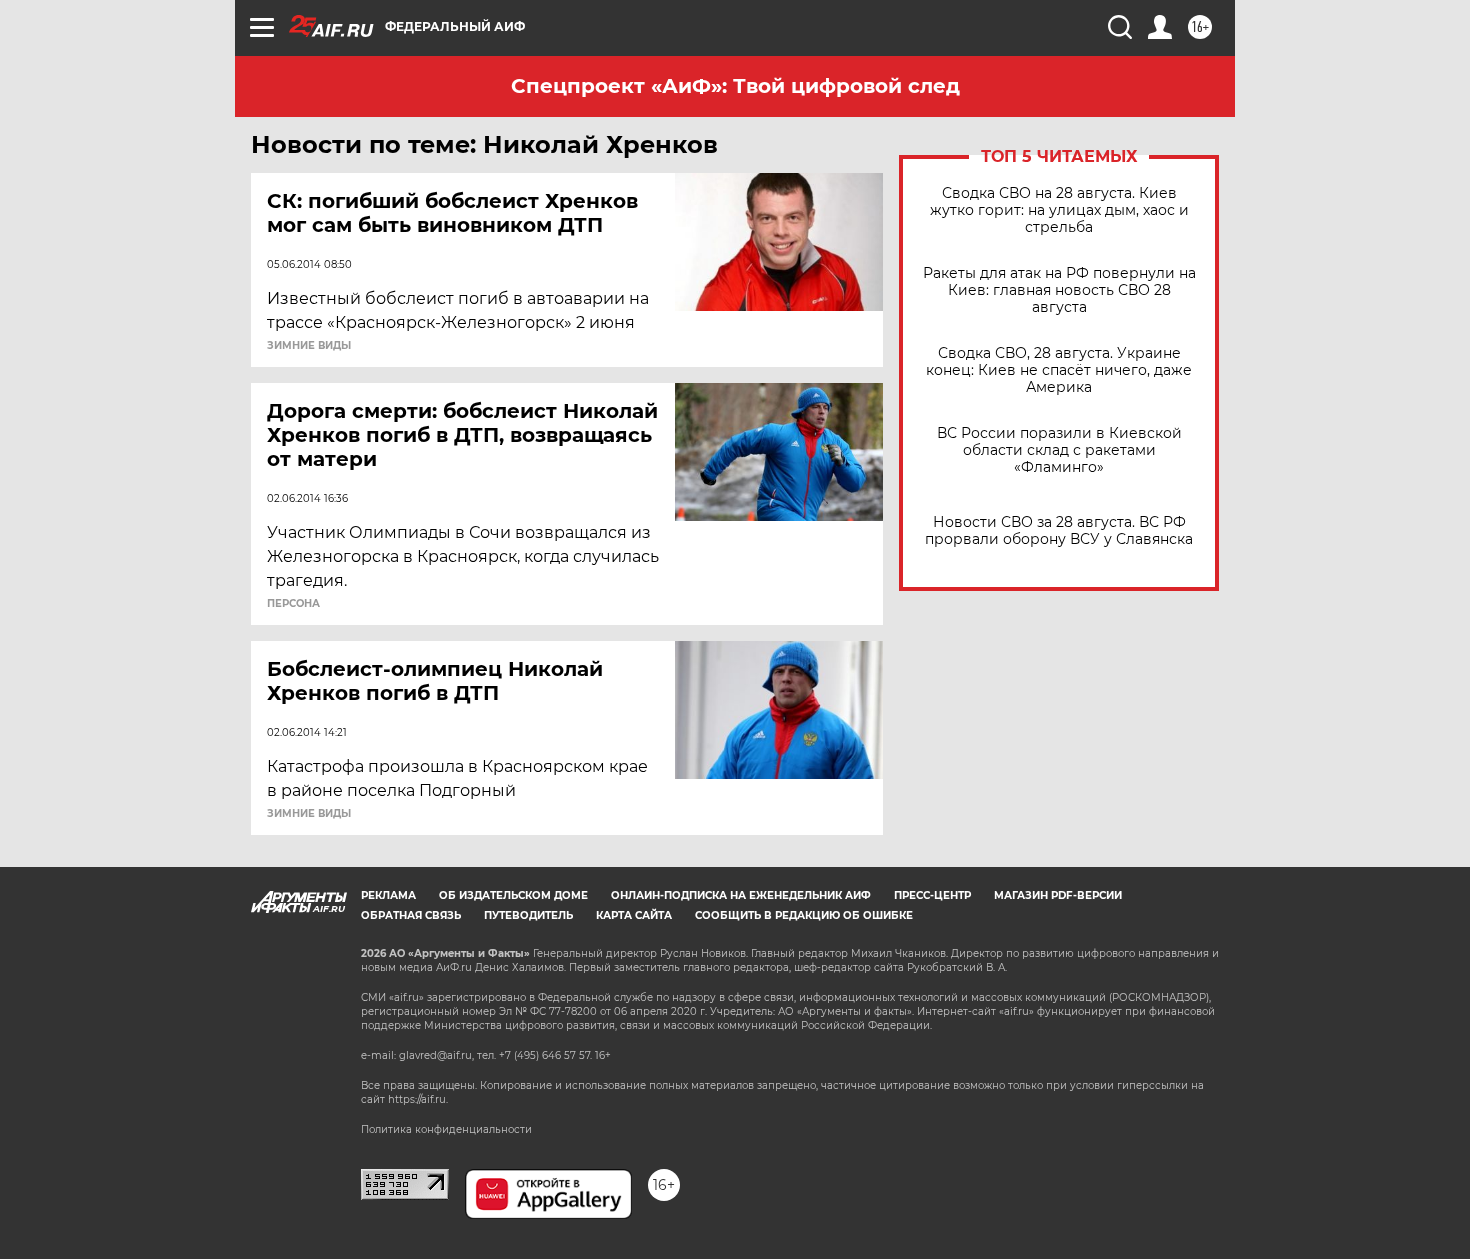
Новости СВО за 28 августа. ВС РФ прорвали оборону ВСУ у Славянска (1059, 531)
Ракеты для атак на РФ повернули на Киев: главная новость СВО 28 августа (1059, 290)
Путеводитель (528, 915)
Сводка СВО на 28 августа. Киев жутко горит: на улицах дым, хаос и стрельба (1059, 210)
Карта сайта (634, 915)
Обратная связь (411, 915)
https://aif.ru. (418, 1099)
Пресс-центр (932, 895)
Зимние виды (309, 346)
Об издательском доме (513, 895)
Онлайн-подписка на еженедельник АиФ (741, 895)
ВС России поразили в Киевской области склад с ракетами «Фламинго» (1059, 450)
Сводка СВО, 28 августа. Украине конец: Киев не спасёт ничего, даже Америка (1059, 370)
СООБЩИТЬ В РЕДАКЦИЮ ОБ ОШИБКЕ (804, 915)
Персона (293, 604)
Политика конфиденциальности (446, 1129)
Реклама (388, 895)
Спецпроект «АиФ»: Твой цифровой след (735, 86)
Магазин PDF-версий (1058, 895)
